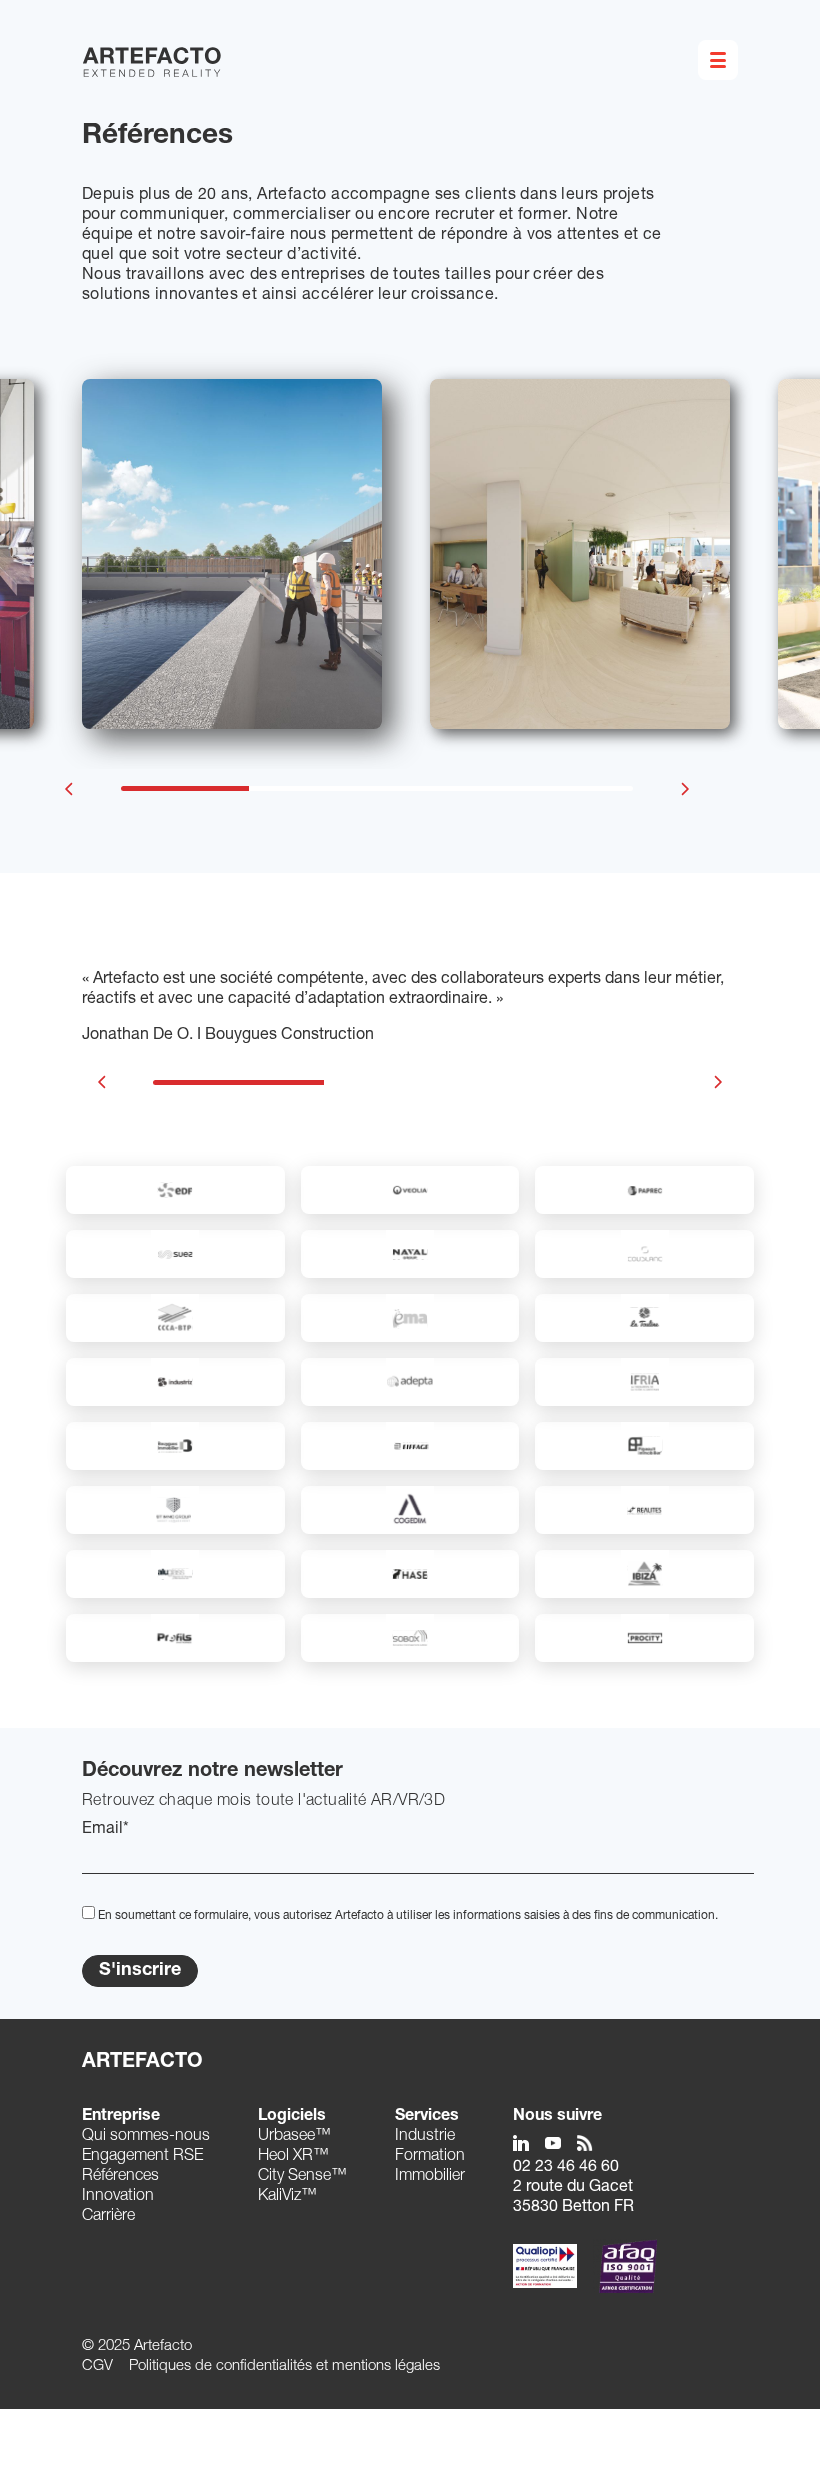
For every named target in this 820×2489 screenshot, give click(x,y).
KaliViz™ (287, 2197)
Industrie (425, 2137)
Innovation (118, 2197)
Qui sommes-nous (146, 2137)
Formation (430, 2157)
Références (120, 2177)
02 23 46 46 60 (566, 2168)
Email (105, 1830)
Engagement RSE (142, 2157)
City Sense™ (302, 2177)
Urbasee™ (294, 2137)
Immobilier (430, 2177)
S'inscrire (140, 1971)
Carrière (108, 2217)
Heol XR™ (293, 2157)
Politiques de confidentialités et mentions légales (284, 2366)
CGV (97, 2366)
